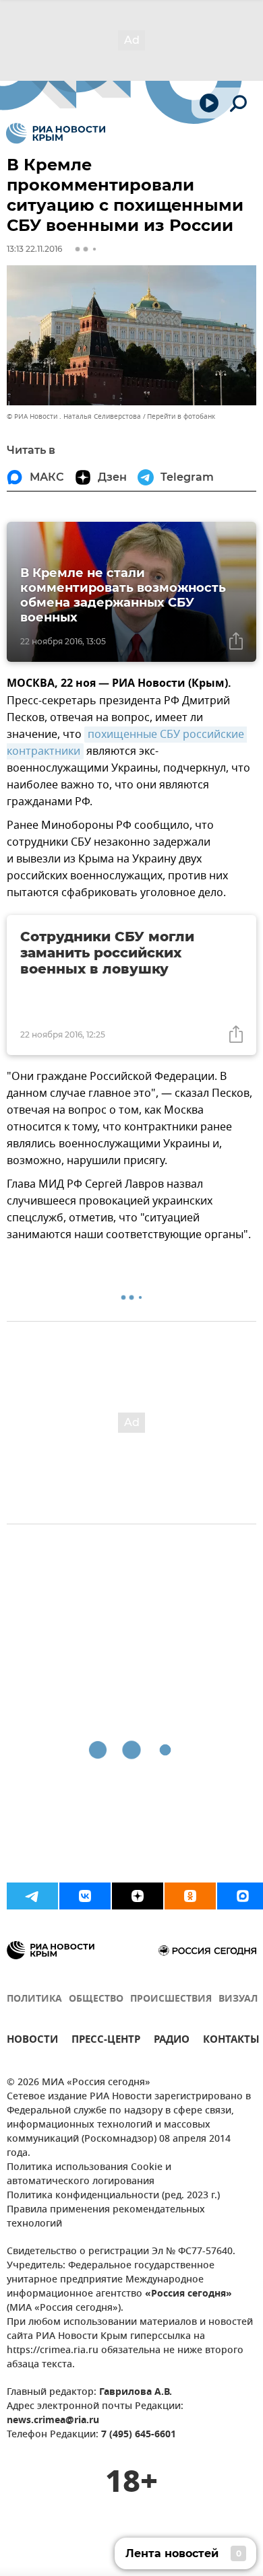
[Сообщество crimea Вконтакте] (85, 1896)
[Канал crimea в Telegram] (32, 1896)
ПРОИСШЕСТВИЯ (171, 1999)
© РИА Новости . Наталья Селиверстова (74, 416)
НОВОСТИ (32, 2041)
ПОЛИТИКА (34, 1999)
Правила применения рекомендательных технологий (106, 2217)
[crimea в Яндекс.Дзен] (138, 1896)
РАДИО (172, 2041)
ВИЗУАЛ (238, 1999)
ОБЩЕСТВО (96, 1999)
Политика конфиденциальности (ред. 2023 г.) (113, 2196)
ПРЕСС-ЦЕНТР (106, 2041)
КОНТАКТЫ (231, 2041)
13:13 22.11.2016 (34, 249)
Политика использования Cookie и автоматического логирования (89, 2175)
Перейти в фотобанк (181, 416)
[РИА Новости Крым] (56, 133)
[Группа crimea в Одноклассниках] (190, 1896)
